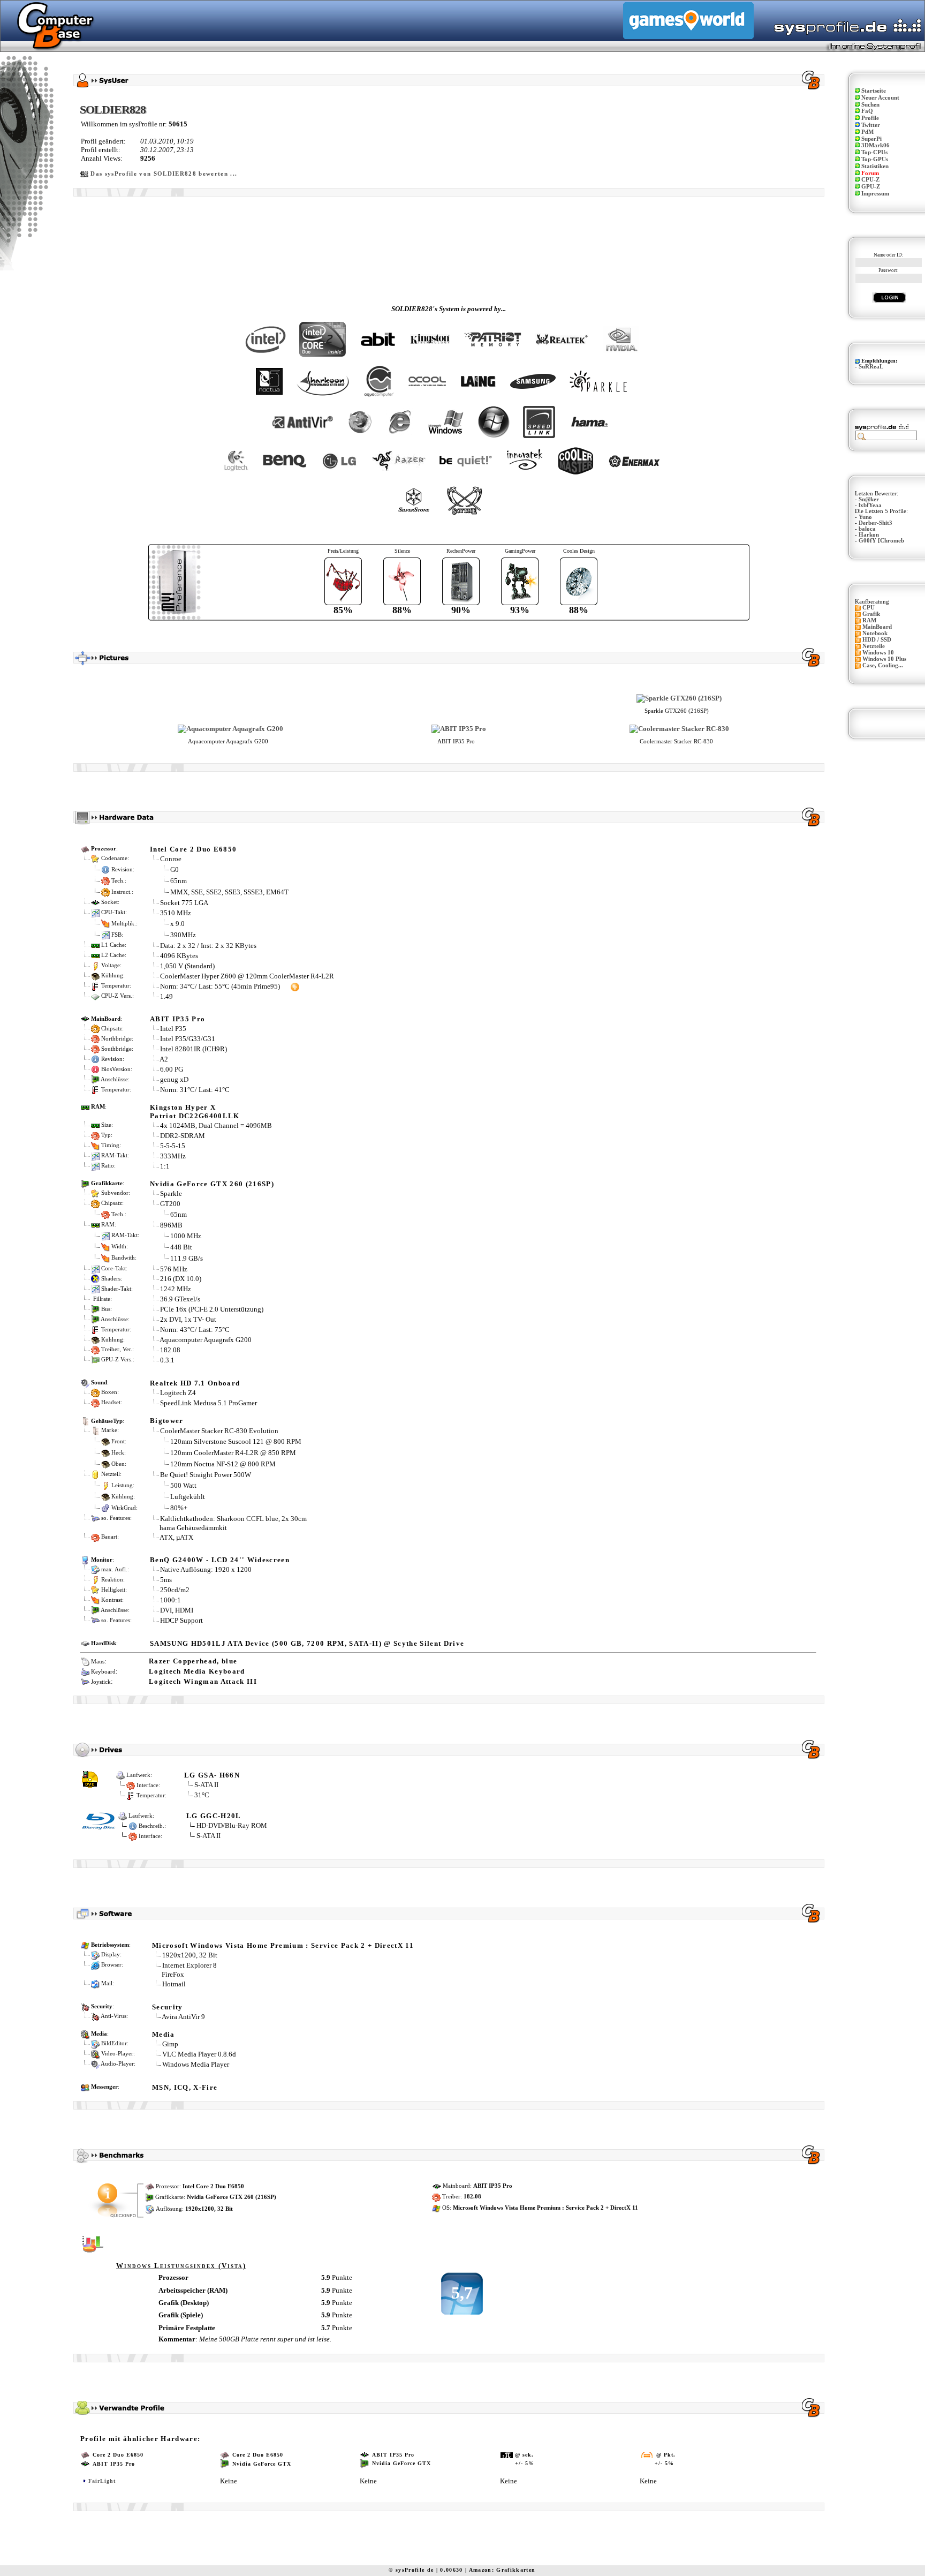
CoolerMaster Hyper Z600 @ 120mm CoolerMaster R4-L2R (247, 976)
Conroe (171, 859)
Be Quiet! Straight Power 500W (206, 1475)
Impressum (875, 194)
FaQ (867, 111)
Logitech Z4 (178, 1393)
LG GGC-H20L (214, 1816)
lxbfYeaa (870, 505)
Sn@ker (869, 499)
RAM (869, 620)
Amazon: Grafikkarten (502, 2570)
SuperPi (871, 139)
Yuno (865, 517)
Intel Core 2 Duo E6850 (193, 849)
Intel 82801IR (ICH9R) (194, 1049)
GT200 (170, 1204)
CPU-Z (870, 180)
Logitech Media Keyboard (197, 1671)
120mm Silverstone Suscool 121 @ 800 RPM (236, 1441)
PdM (867, 132)
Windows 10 (878, 653)
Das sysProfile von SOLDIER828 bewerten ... (164, 174)
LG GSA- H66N (212, 1775)
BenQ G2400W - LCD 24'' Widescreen (220, 1560)
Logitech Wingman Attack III (203, 1681)
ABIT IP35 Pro (177, 1019)
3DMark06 (875, 145)
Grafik (871, 614)
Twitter (871, 125)
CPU (869, 608)
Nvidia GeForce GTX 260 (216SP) (212, 1184)
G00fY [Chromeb (881, 541)
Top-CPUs (874, 152)
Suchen (870, 105)
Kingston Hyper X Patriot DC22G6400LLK (195, 1112)
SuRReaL (871, 367)
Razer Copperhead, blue (193, 1661)
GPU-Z (871, 187)
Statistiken (875, 166)
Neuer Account (880, 98)
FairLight (102, 2481)
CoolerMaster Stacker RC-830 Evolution (219, 1431)
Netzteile (874, 646)
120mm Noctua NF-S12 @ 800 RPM (223, 1463)
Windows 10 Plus (884, 659)
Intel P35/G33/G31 (188, 1039)
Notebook (875, 633)
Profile (870, 118)
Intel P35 (173, 1029)
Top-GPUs (875, 159)
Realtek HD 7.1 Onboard (195, 1383)
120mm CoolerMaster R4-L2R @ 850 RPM (233, 1452)
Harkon (869, 535)
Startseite (874, 91)
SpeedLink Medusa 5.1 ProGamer (208, 1403)
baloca (867, 529)
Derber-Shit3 (875, 523)
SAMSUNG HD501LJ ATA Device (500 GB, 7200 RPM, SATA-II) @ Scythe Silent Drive (307, 1643)
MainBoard (877, 627)
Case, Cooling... (883, 665)
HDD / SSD (877, 640)
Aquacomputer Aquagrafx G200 (206, 1340)
